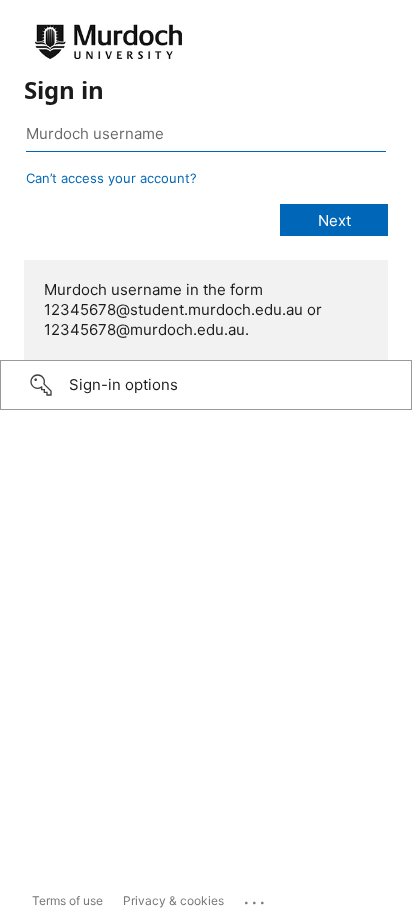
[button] (206, 385)
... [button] (256, 898)
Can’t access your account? (111, 178)
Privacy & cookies (173, 900)
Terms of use (67, 900)
